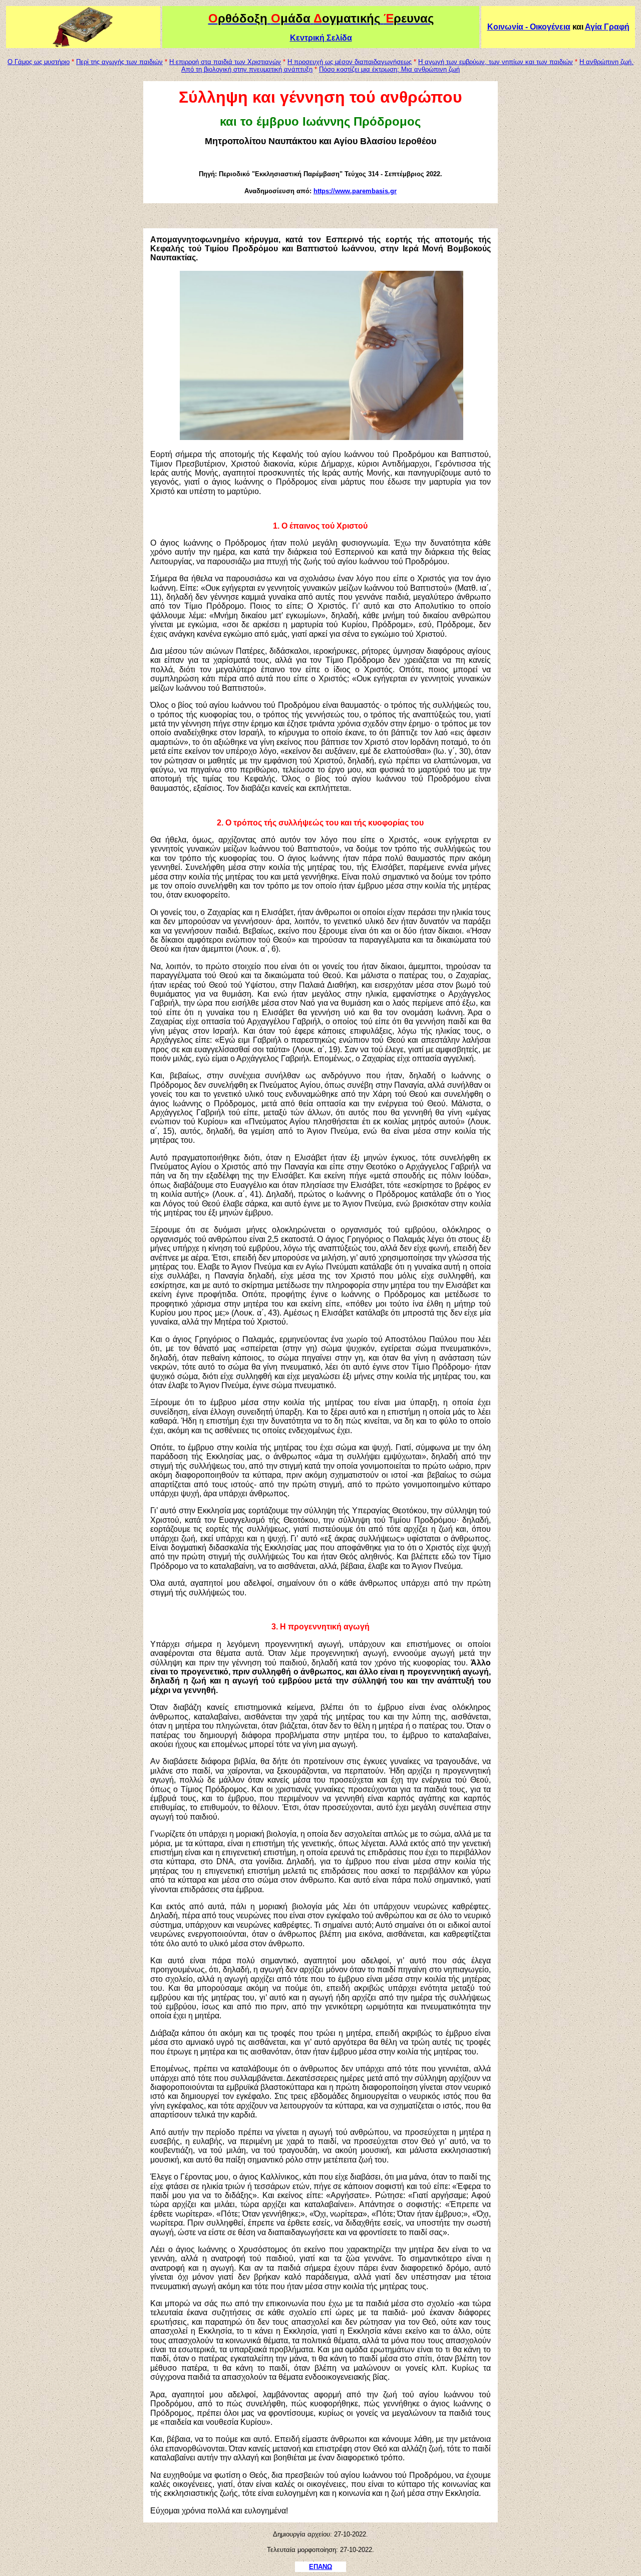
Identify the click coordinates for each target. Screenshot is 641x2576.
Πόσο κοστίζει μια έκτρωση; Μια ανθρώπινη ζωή (389, 69)
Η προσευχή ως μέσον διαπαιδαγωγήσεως (350, 62)
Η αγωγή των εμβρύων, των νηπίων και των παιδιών (496, 62)
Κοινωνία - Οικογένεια (529, 27)
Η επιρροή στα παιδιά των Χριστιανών (225, 62)
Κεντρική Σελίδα (321, 38)
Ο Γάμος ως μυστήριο (39, 62)
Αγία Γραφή (607, 27)
